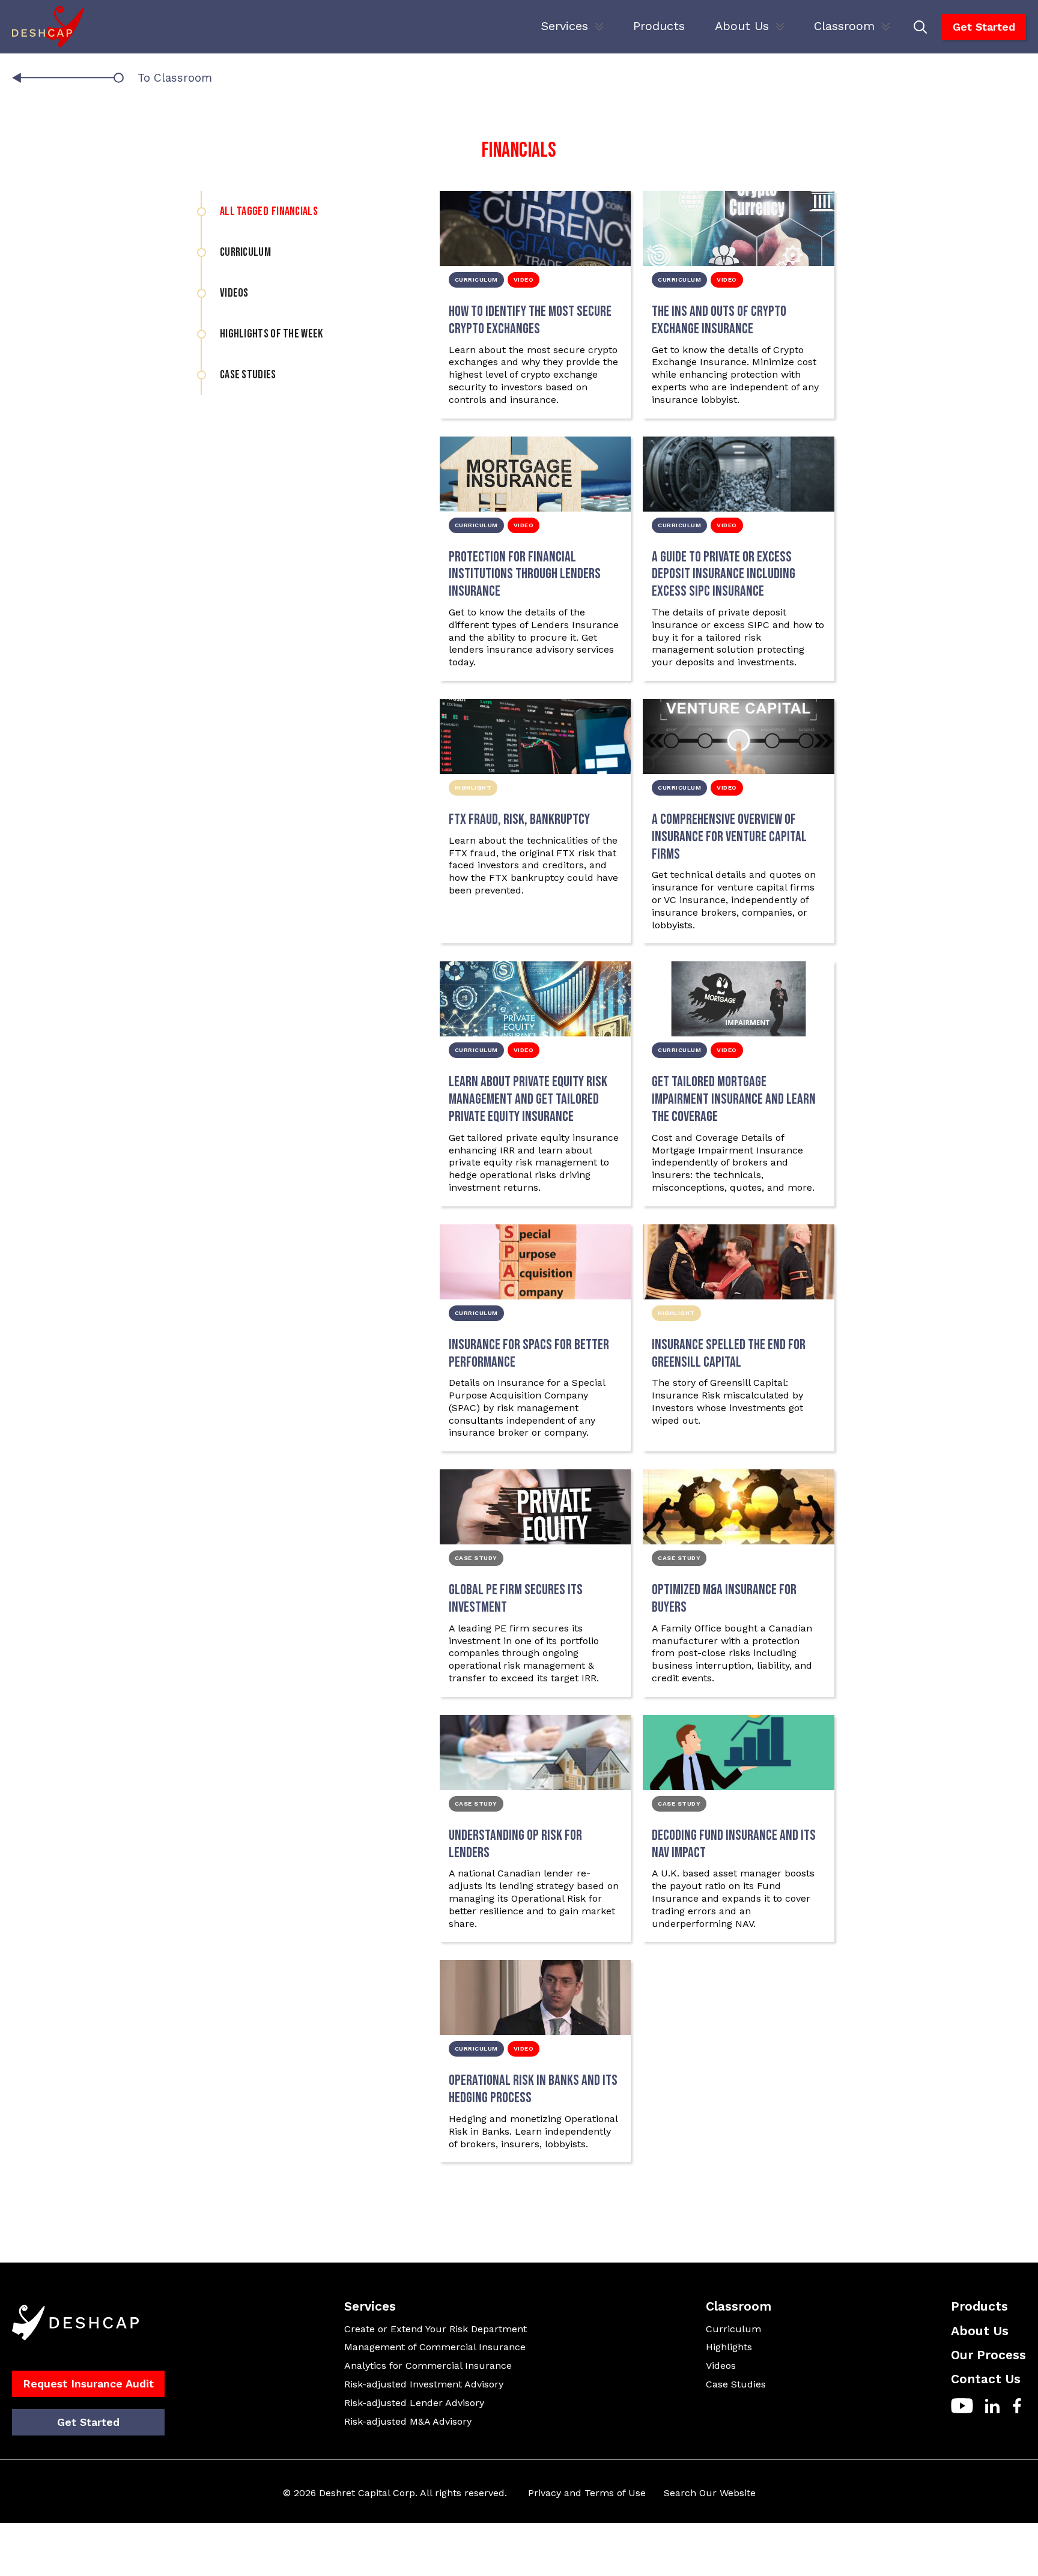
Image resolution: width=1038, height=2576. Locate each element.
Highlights (729, 2347)
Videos (721, 2366)
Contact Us (986, 2379)
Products (659, 26)
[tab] (296, 211)
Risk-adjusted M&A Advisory (408, 2421)
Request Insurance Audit (88, 2384)
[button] (572, 27)
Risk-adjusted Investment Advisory (424, 2384)
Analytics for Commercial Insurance (428, 2366)
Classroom (844, 26)
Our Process (988, 2355)
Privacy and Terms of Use (587, 2493)
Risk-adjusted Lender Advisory (414, 2403)
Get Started (984, 27)
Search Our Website (710, 2493)
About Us (742, 26)
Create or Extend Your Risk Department (436, 2329)
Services (565, 26)
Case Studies (736, 2384)
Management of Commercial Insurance (435, 2347)
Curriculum (733, 2329)
